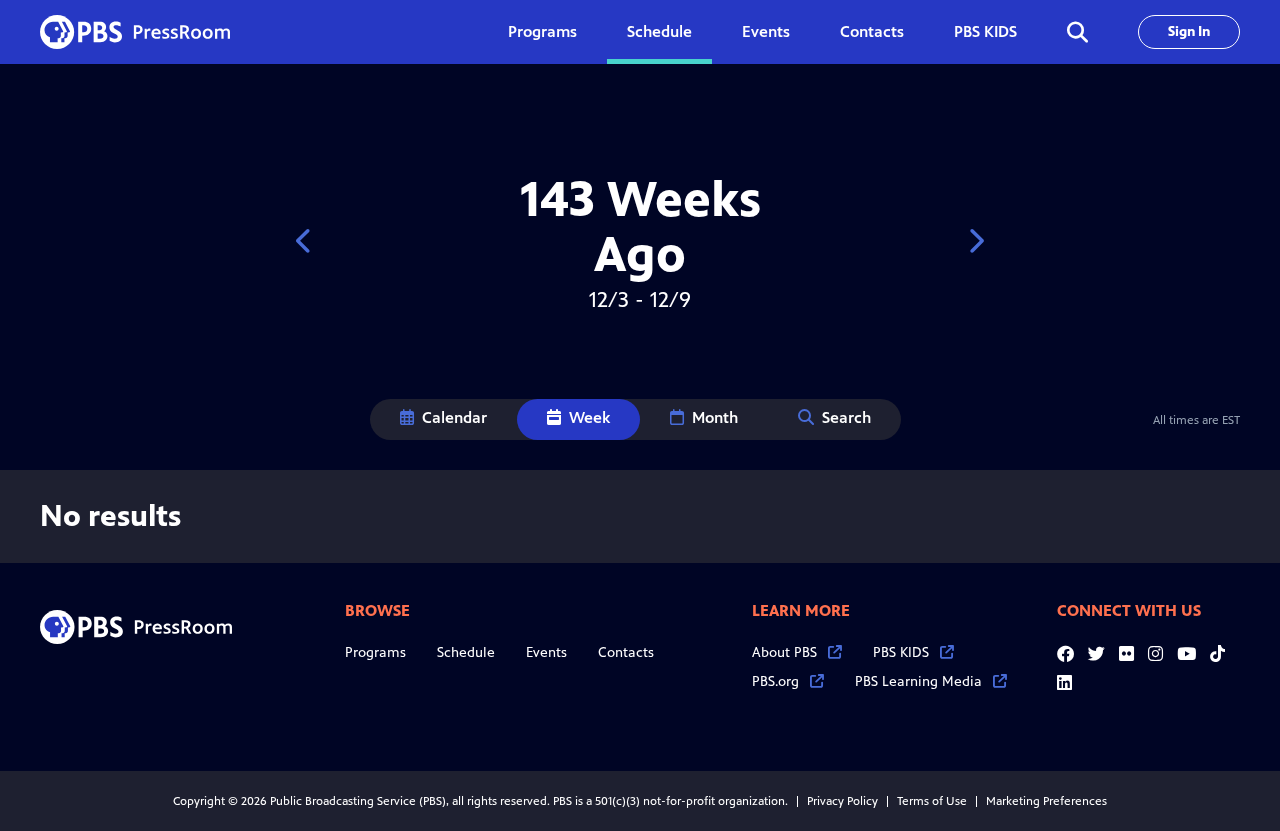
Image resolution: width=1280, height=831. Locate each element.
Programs (375, 652)
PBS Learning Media (918, 681)
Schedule (659, 31)
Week (589, 417)
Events (766, 31)
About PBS (784, 652)
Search (846, 417)
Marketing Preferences (1046, 801)
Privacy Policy (842, 801)
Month (715, 417)
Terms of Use (932, 801)
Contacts (872, 31)
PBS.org (775, 681)
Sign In (1189, 31)
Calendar (454, 417)
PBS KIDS (985, 31)
